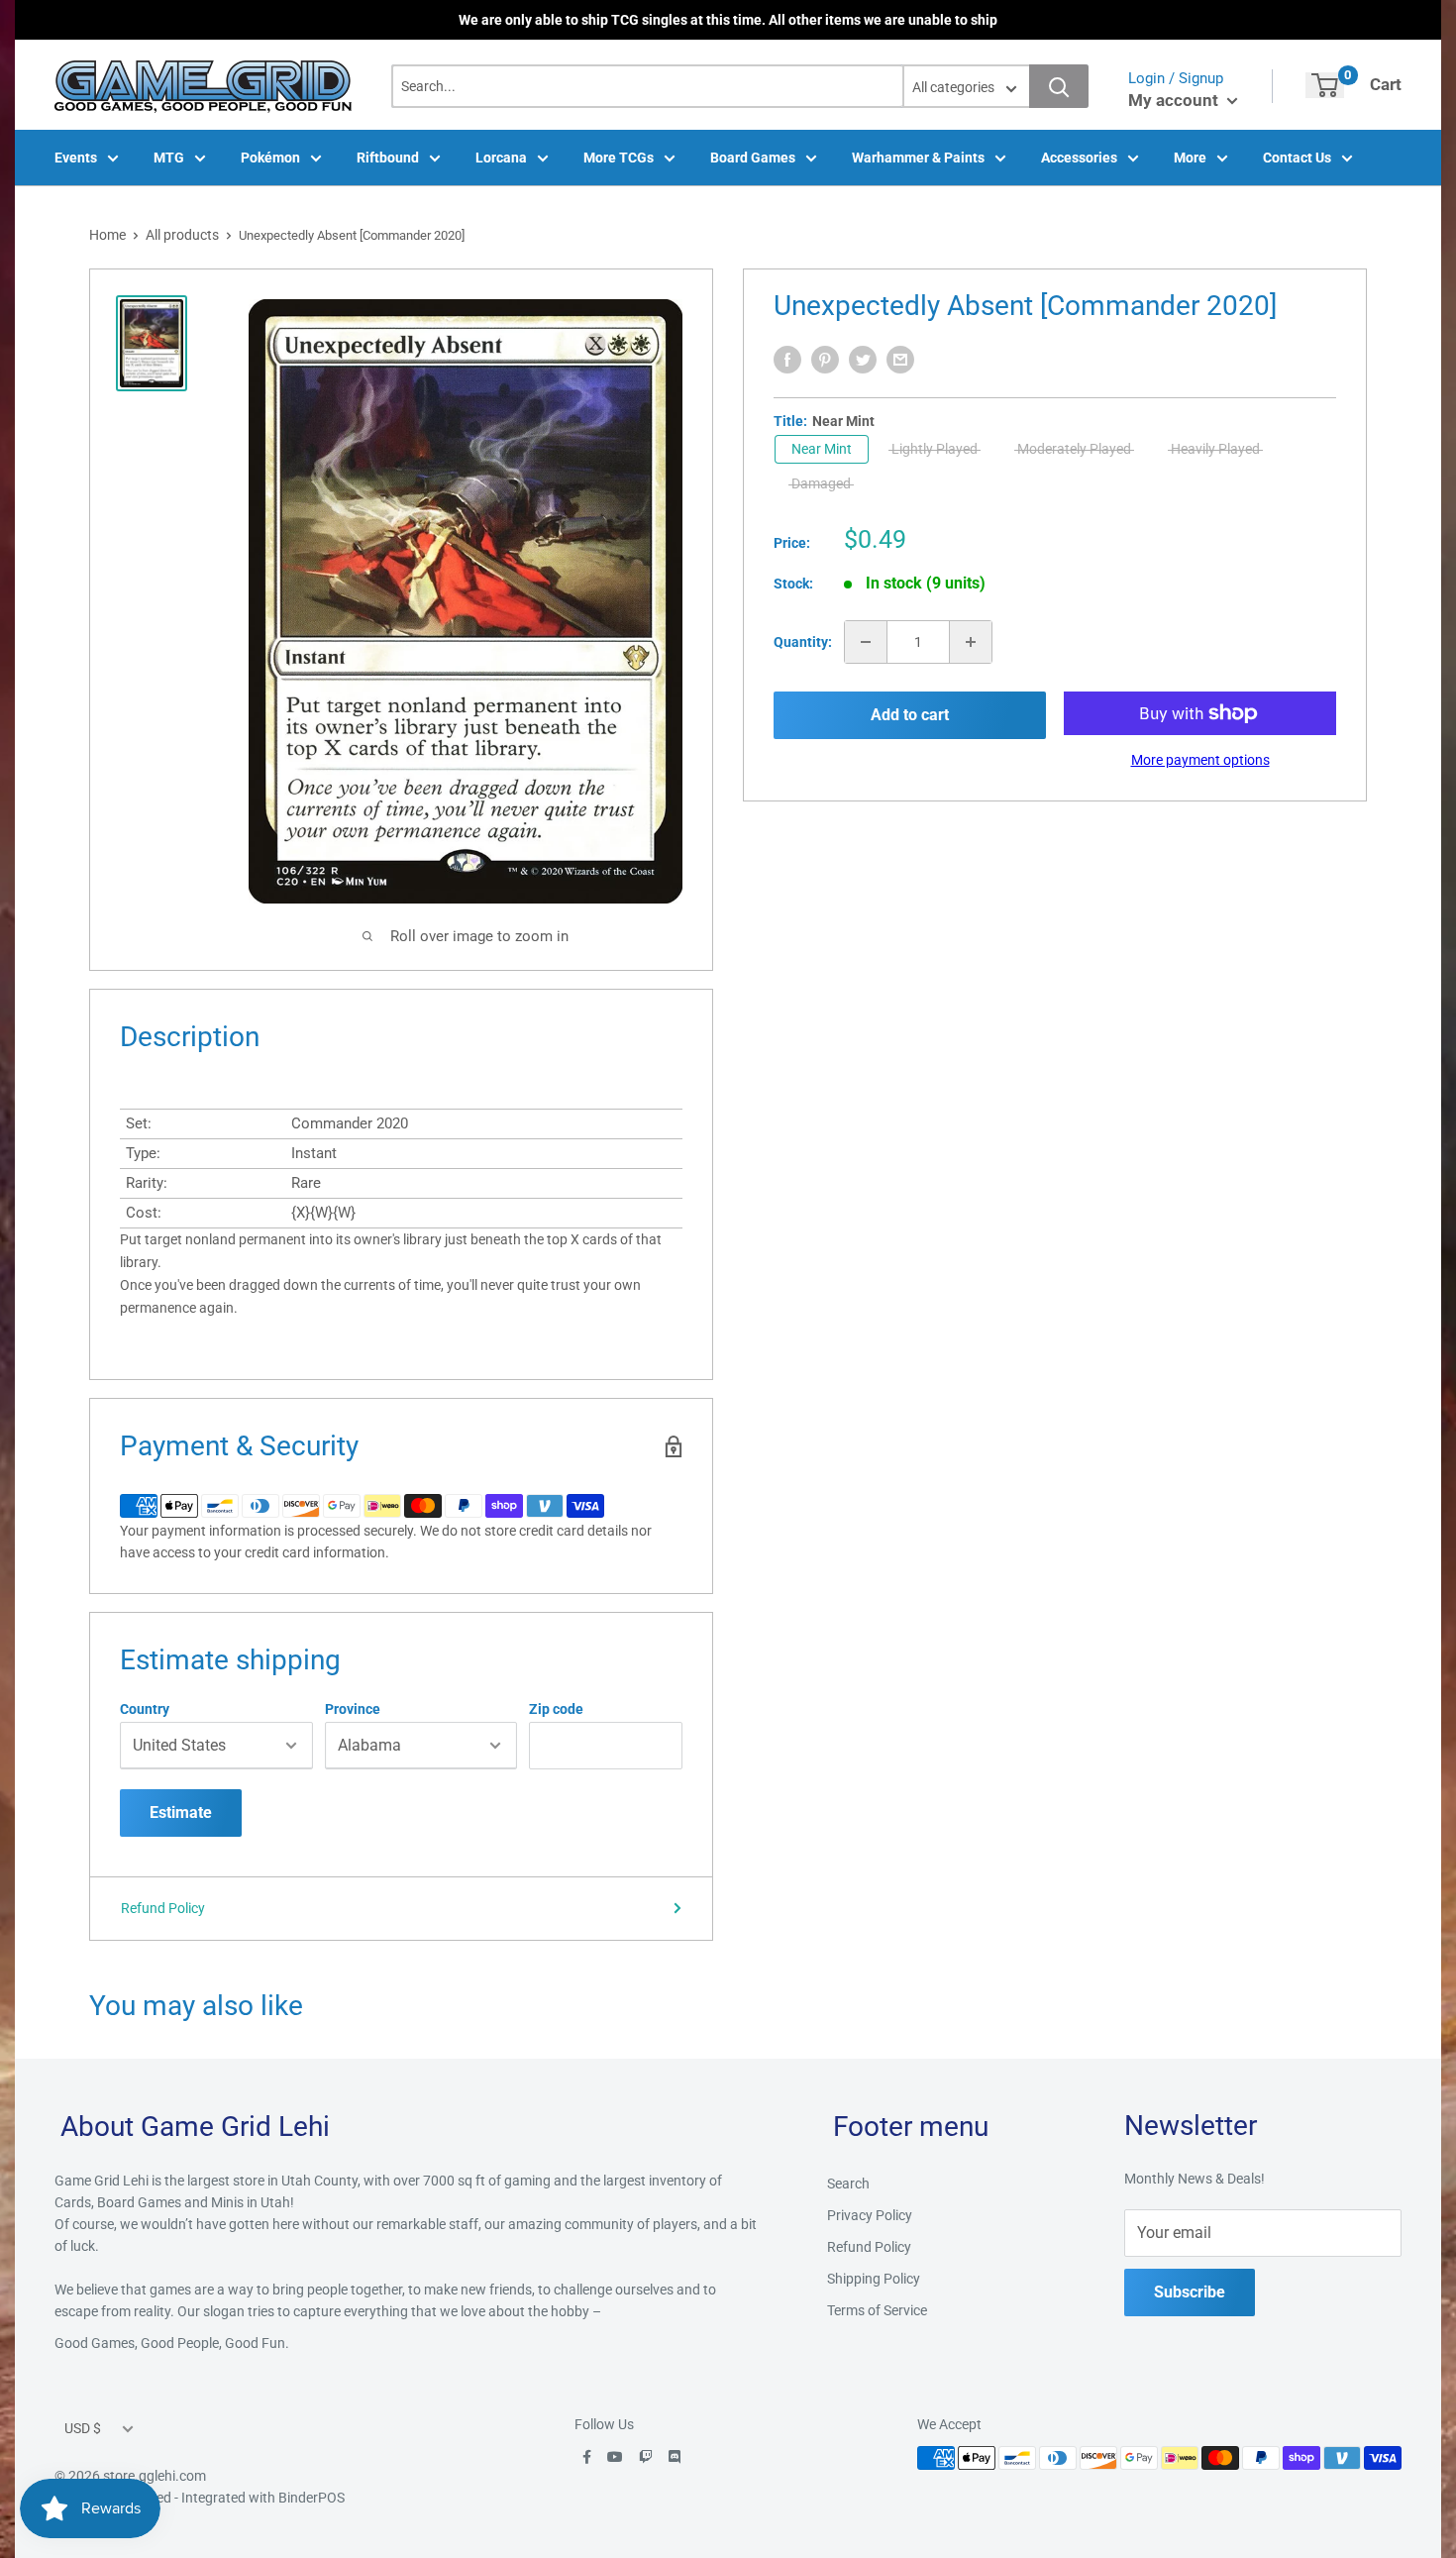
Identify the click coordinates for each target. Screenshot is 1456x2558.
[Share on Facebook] (787, 360)
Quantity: (803, 642)
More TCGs (619, 158)
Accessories (1079, 158)
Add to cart (910, 715)
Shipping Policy (874, 2279)
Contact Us (1297, 158)
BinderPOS (312, 2498)
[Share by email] (900, 360)
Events (76, 158)
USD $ (83, 2428)
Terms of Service (877, 2310)
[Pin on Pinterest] (825, 360)
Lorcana (501, 158)
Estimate (181, 1812)
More (1190, 158)
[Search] (1059, 86)
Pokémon (270, 158)
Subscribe (1190, 2292)
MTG (169, 158)
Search (848, 2184)
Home (107, 235)
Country (145, 1709)
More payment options (1200, 760)
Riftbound (388, 158)
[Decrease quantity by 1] (866, 642)
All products (182, 235)
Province (353, 1709)
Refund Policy (163, 1908)
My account (1175, 100)
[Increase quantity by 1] (971, 642)
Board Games (753, 158)
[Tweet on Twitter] (863, 360)
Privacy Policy (870, 2215)
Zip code (556, 1709)
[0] (1325, 85)
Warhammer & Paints (918, 158)
